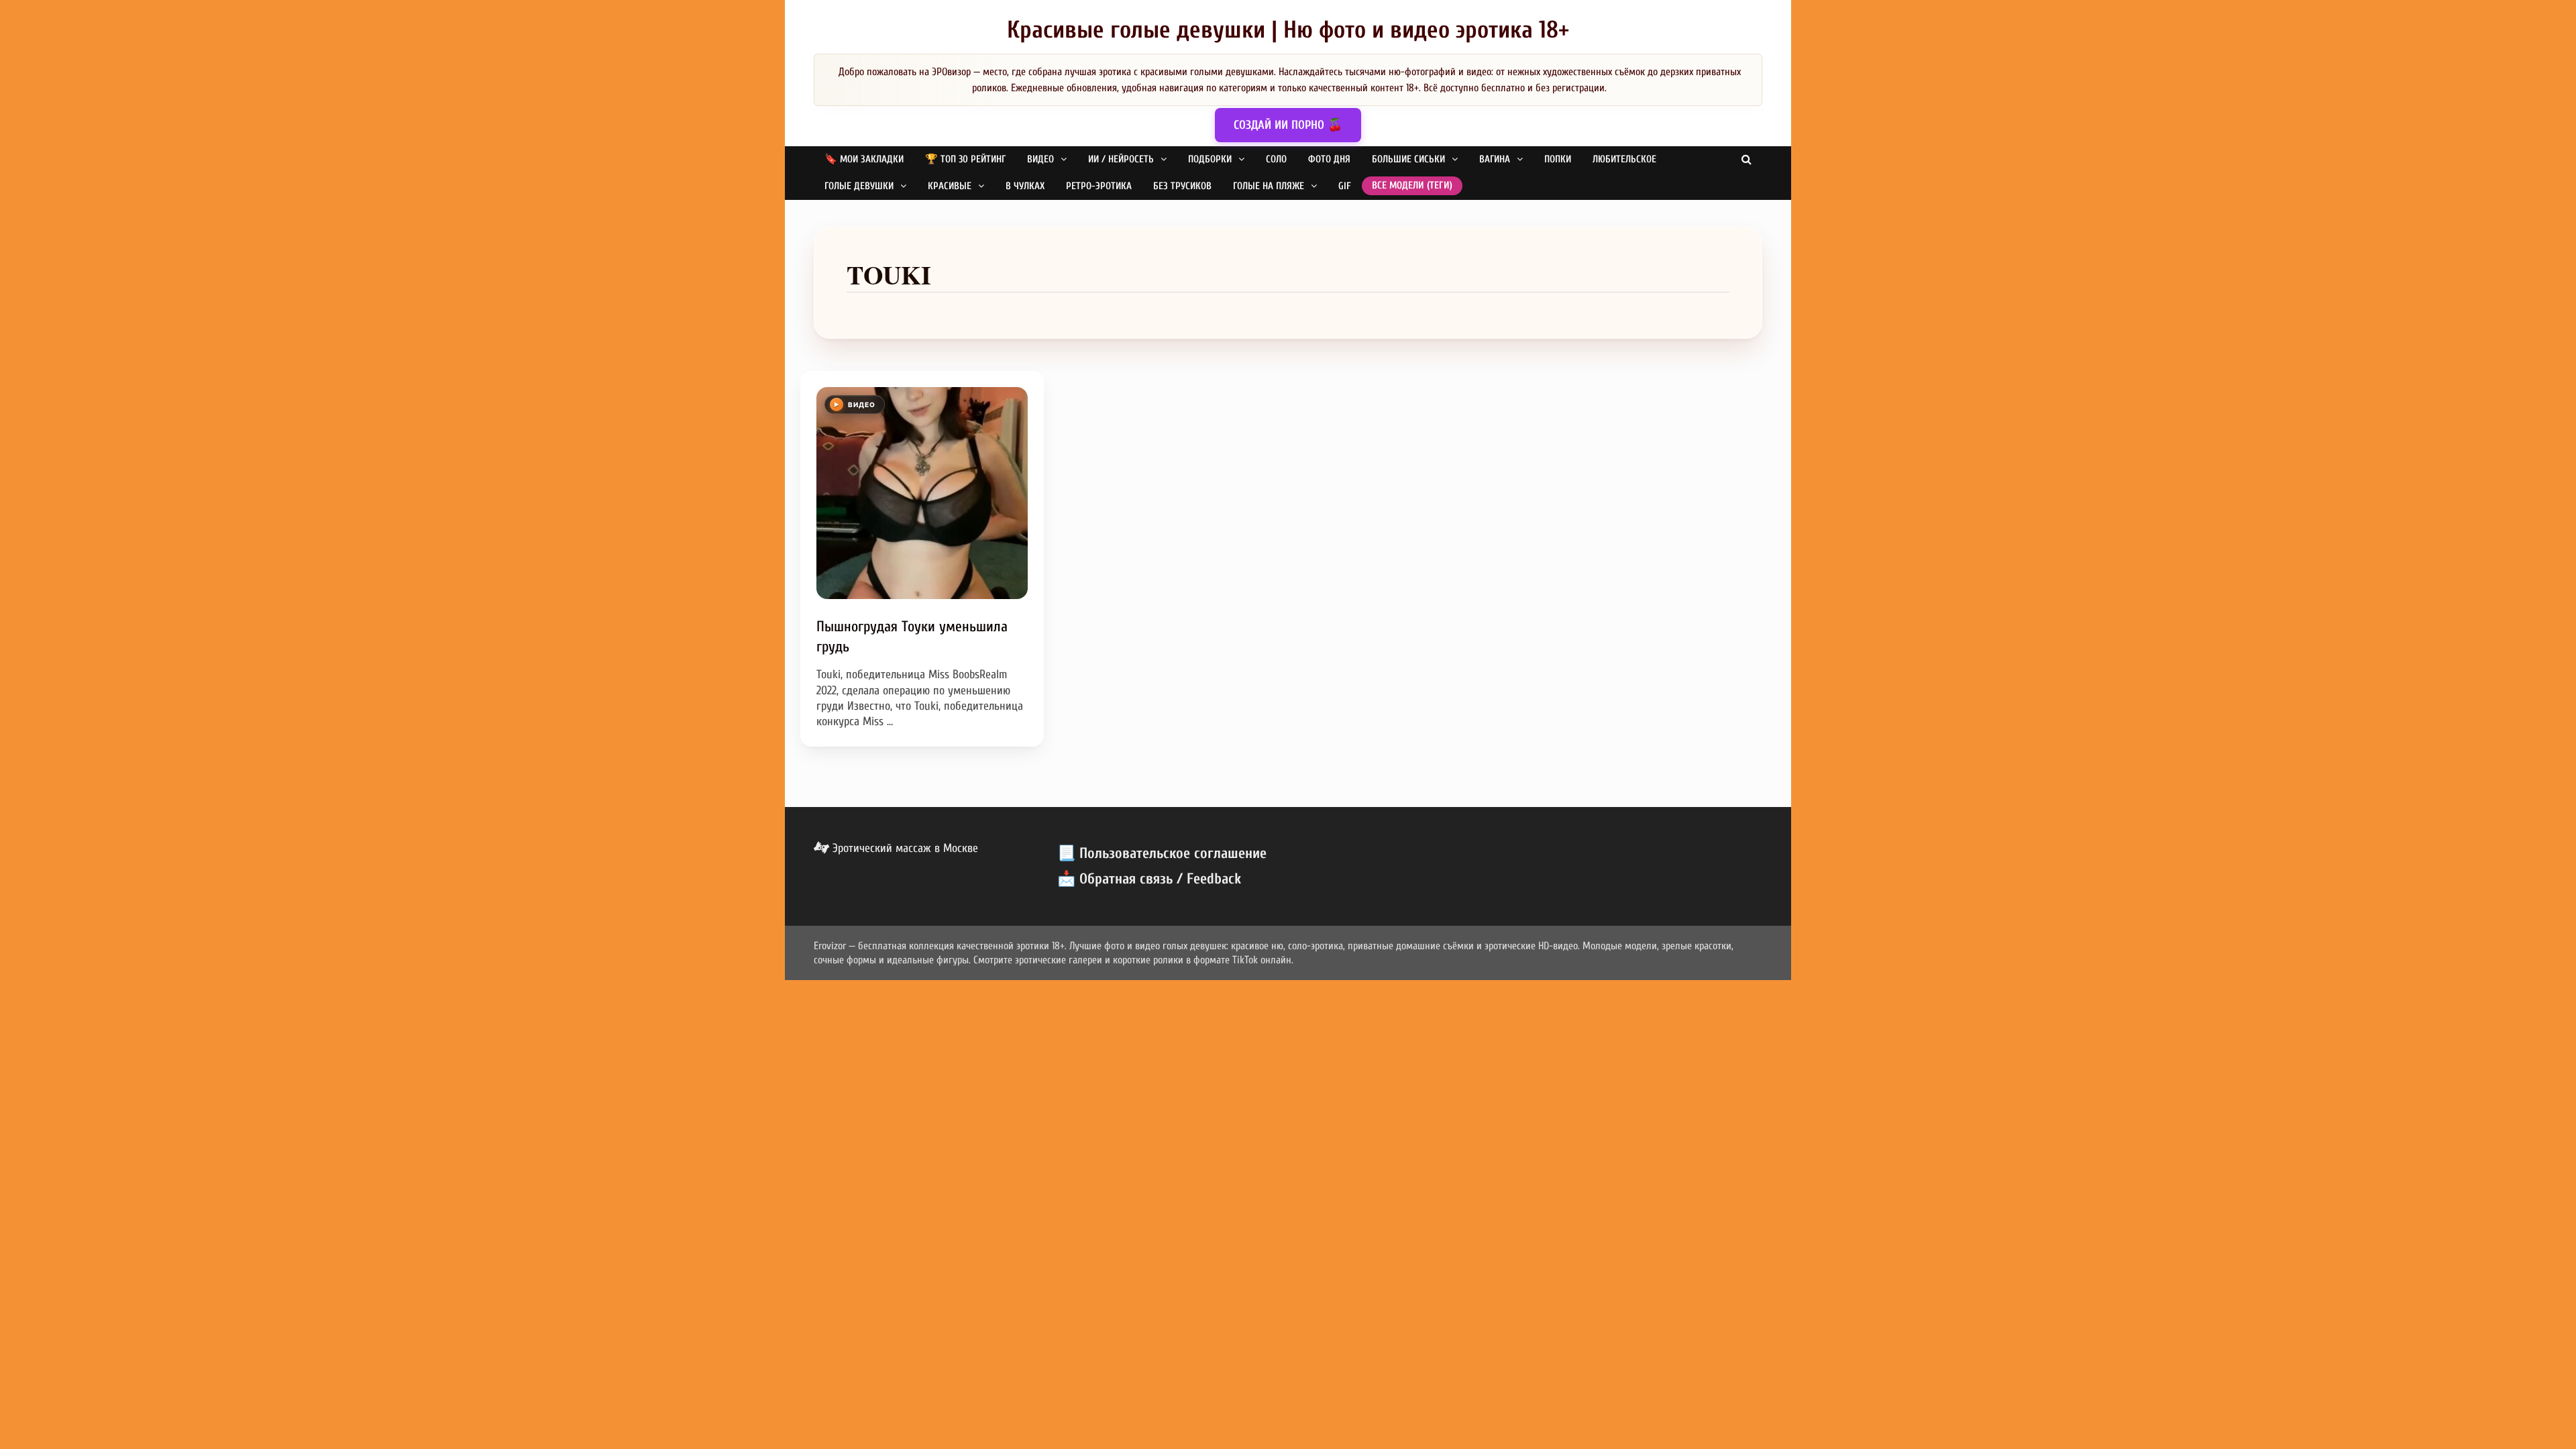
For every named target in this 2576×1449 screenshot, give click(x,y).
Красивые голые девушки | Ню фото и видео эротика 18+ (1288, 30)
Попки (1558, 159)
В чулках (1025, 186)
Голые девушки (859, 186)
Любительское (1624, 159)
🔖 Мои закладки (864, 159)
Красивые (950, 186)
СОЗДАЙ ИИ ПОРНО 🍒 (1288, 125)
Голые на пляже (1269, 186)
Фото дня (1329, 159)
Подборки (1210, 159)
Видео (1040, 159)
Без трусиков (1182, 186)
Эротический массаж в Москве (904, 848)
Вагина (1495, 159)
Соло (1276, 159)
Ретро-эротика (1099, 186)
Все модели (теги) (1412, 185)
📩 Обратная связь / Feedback (1149, 879)
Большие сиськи (1408, 159)
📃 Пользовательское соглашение (1162, 853)
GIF (1345, 186)
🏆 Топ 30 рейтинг (965, 159)
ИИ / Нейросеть (1121, 159)
